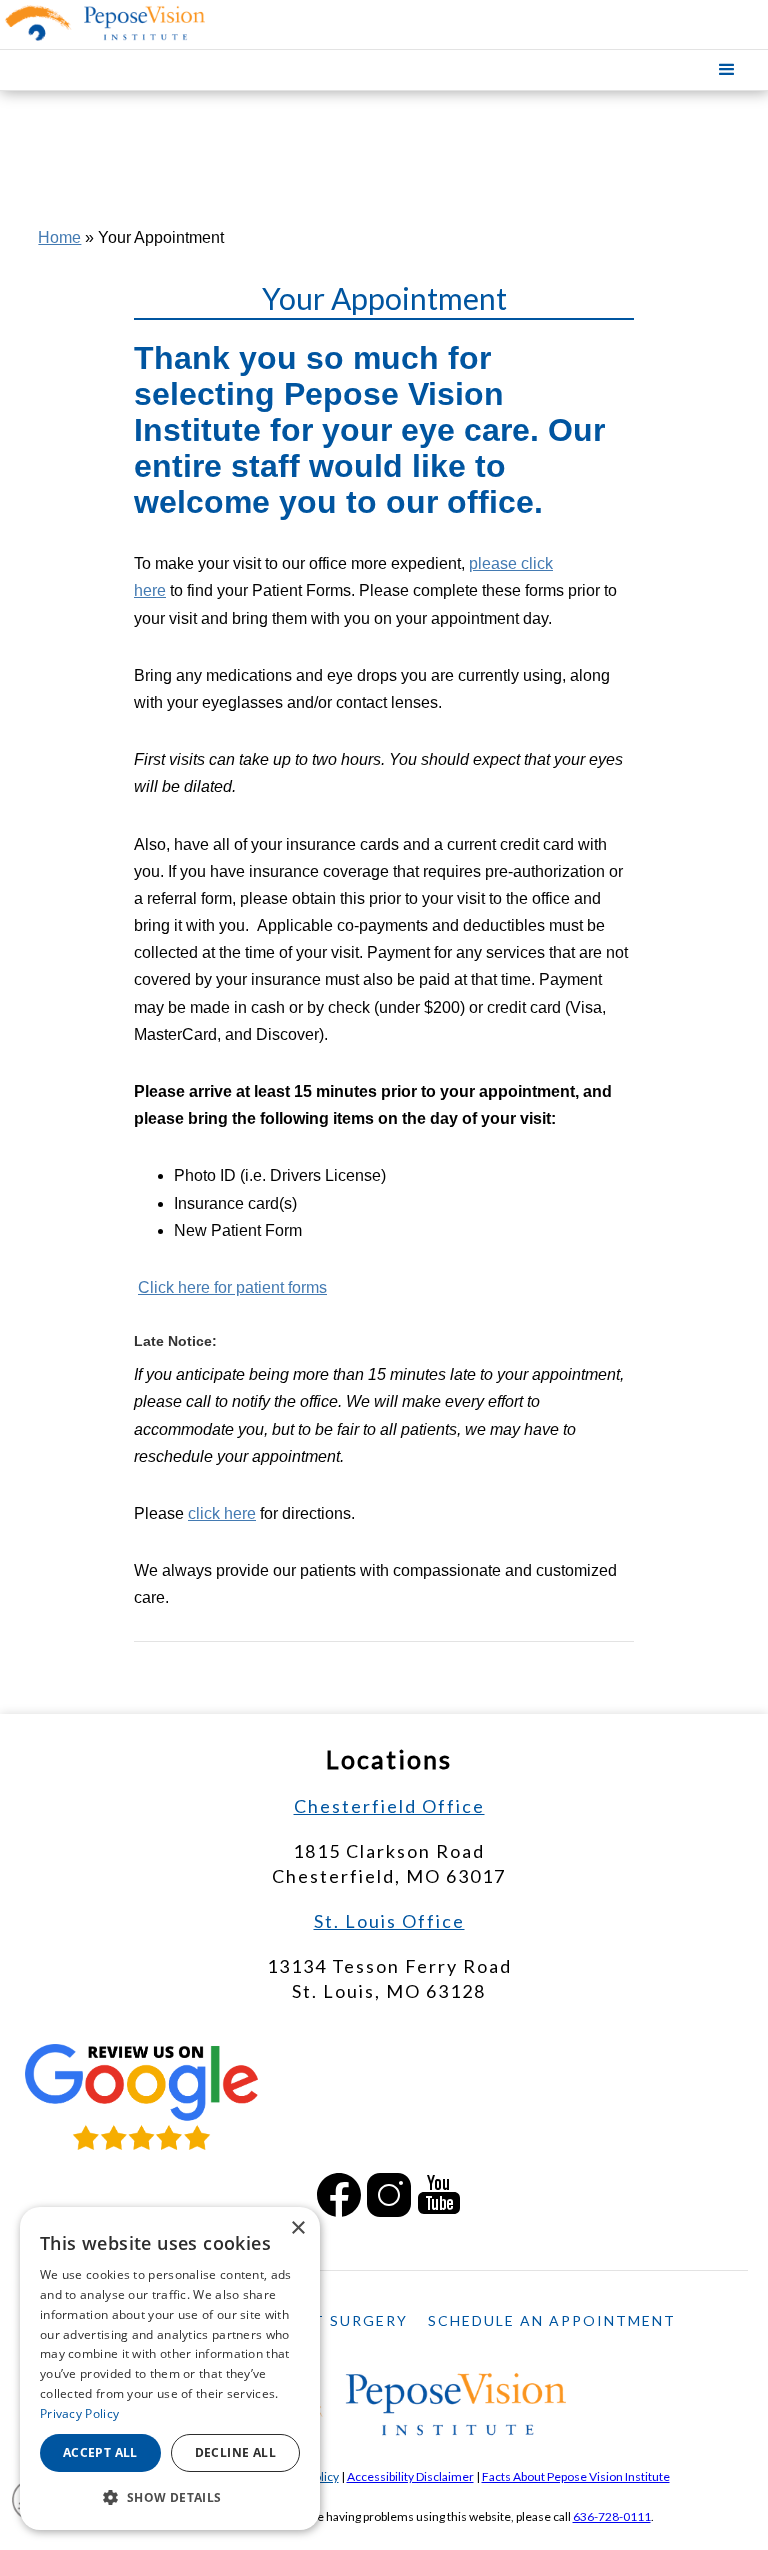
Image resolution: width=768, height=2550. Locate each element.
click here (222, 1513)
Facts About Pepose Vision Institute (576, 2476)
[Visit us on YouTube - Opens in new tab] (439, 2195)
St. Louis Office (389, 1921)
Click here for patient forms (232, 1287)
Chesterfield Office (389, 1806)
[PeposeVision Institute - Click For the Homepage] (137, 23)
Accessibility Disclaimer (410, 2476)
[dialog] (170, 2368)
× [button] (297, 2228)
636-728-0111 (612, 2516)
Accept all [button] (100, 2452)
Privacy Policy (79, 2413)
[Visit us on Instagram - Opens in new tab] (389, 2195)
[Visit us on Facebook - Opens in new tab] (339, 2195)
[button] (727, 70)
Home (59, 237)
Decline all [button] (235, 2452)
